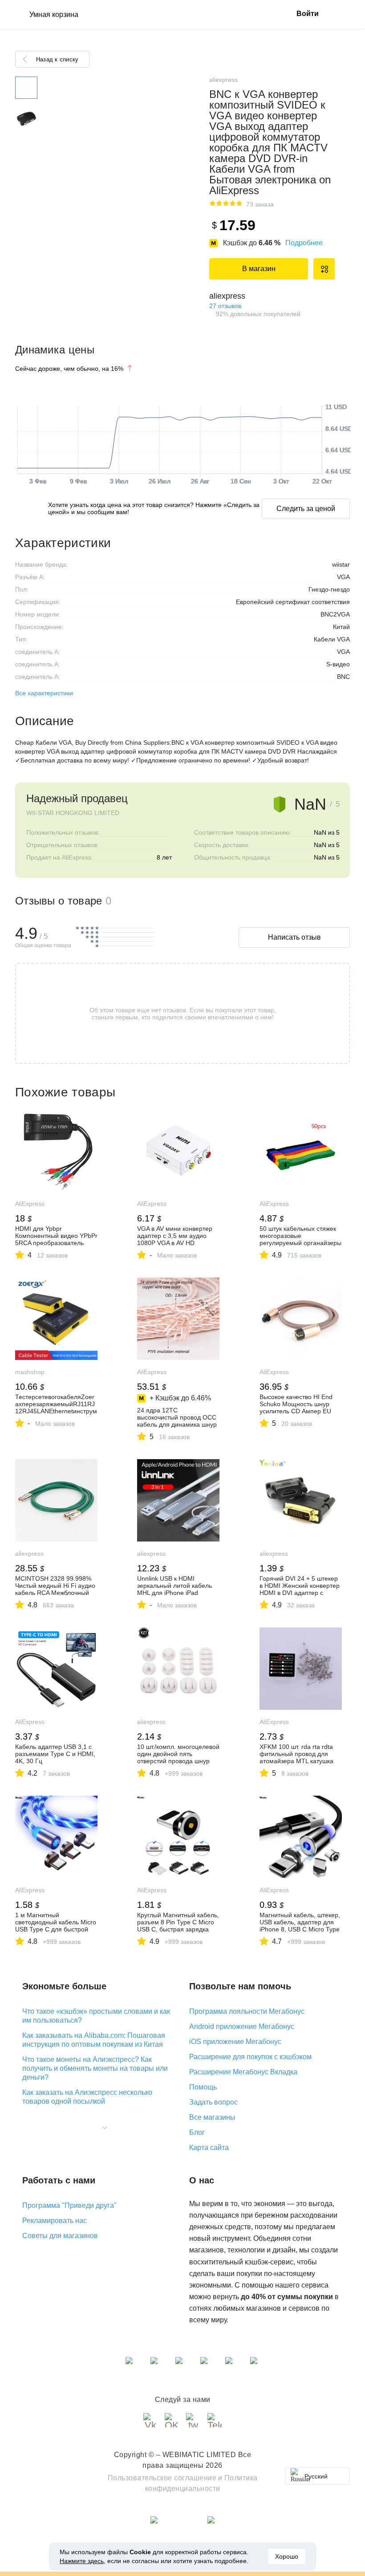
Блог (197, 2132)
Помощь (203, 2087)
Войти (308, 14)
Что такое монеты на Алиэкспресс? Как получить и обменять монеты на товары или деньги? (95, 2068)
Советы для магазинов (60, 2236)
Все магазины (212, 2117)
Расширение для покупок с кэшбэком (250, 2057)
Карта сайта (209, 2148)
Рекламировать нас (55, 2221)
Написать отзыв (294, 937)
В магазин (259, 269)
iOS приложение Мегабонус (235, 2042)
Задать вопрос (213, 2102)
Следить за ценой (306, 509)
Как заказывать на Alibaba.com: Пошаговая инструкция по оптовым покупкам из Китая (94, 2040)
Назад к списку (57, 59)
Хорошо (287, 2556)
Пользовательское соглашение (162, 2478)
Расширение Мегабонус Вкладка (243, 2072)
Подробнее (304, 243)
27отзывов (225, 306)
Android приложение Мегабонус (242, 2026)
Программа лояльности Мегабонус (247, 2011)
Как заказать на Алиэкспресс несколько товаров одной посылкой (87, 2097)
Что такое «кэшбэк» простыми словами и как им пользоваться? (96, 2016)
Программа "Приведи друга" (69, 2205)
